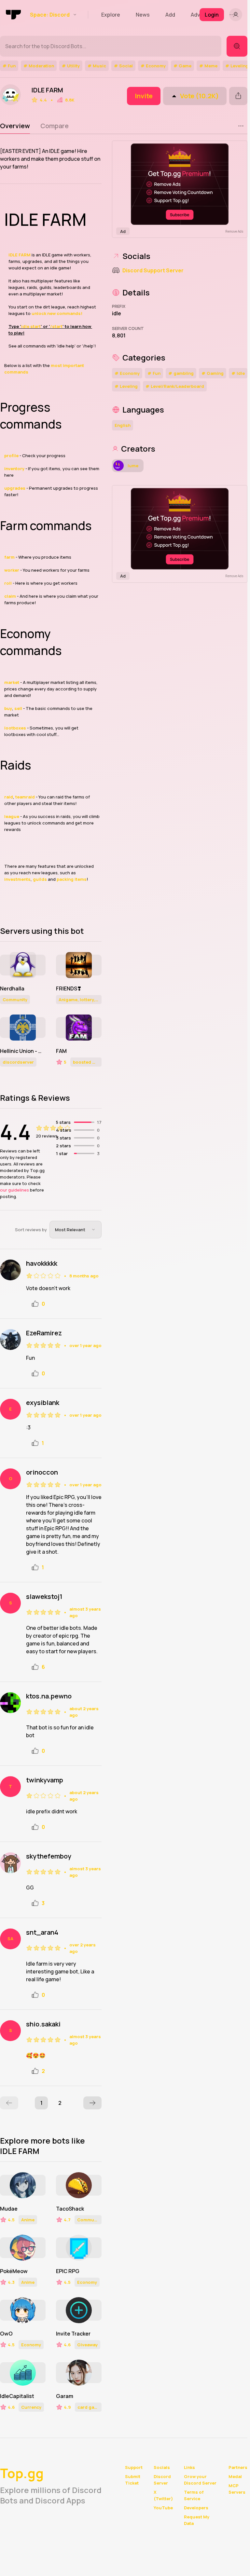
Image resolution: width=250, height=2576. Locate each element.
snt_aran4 (42, 1932)
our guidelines (14, 1190)
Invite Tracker (73, 2334)
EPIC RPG (68, 2271)
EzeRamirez (44, 1333)
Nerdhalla (12, 988)
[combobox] (76, 1230)
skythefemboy (49, 1856)
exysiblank (43, 1403)
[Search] (237, 46)
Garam (65, 2396)
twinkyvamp (45, 1780)
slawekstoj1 (44, 1597)
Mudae (9, 2209)
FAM (61, 1051)
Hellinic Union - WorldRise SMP (23, 1051)
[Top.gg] (14, 15)
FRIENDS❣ (69, 988)
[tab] (15, 126)
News (143, 15)
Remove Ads (234, 231)
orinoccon (42, 1472)
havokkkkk (42, 1263)
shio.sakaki (43, 2024)
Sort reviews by (31, 1230)
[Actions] (241, 126)
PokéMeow (14, 2271)
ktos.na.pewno (49, 1696)
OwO (6, 2334)
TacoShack (70, 2209)
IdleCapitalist (17, 2396)
